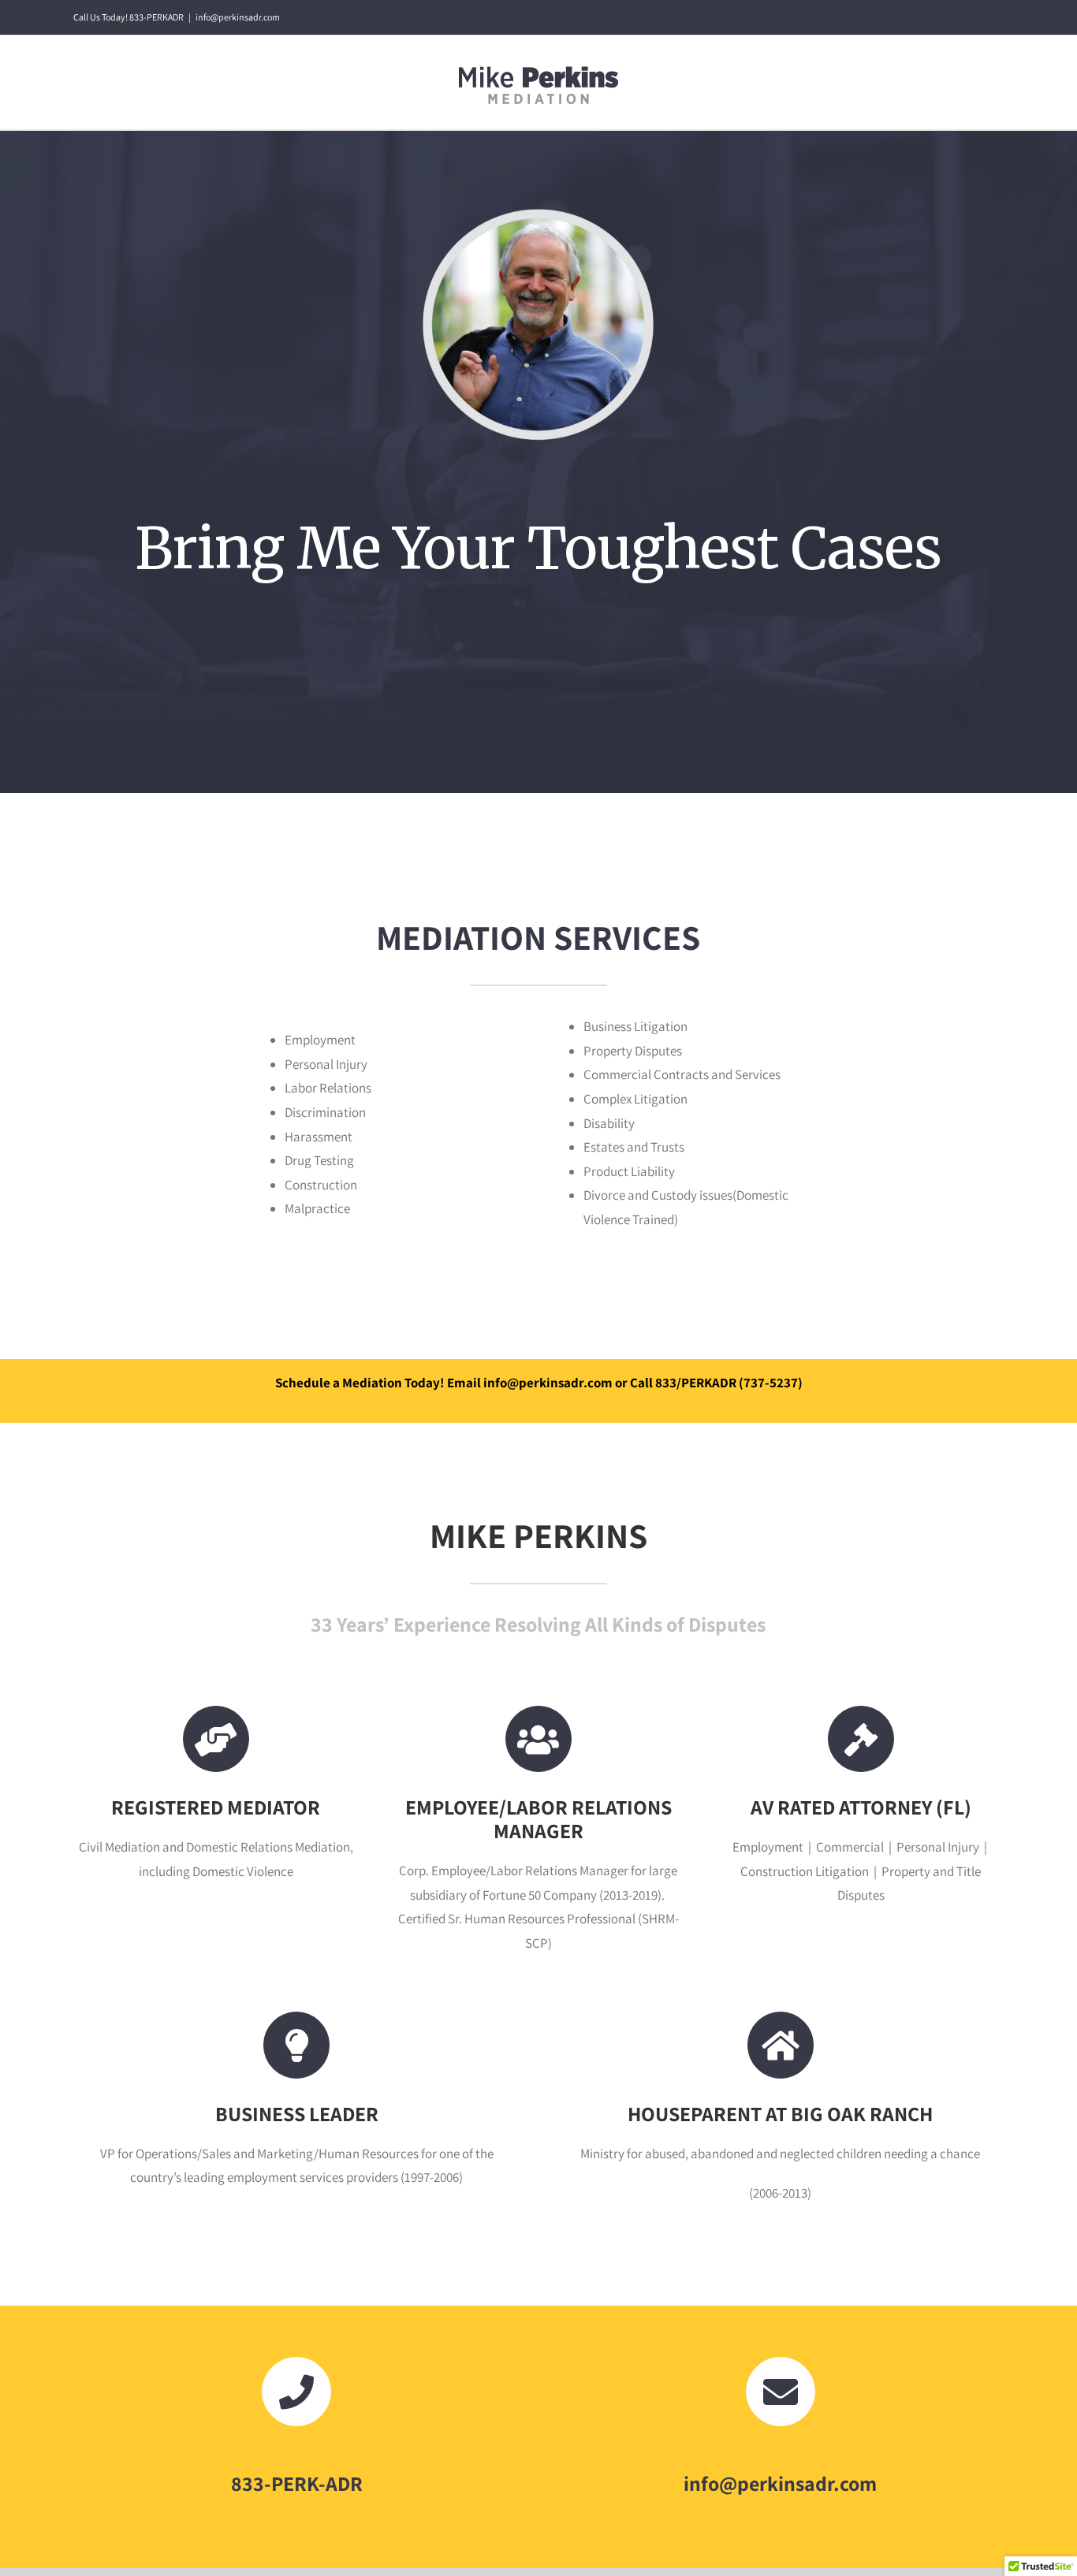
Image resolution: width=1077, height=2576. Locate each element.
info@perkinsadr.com (238, 17)
